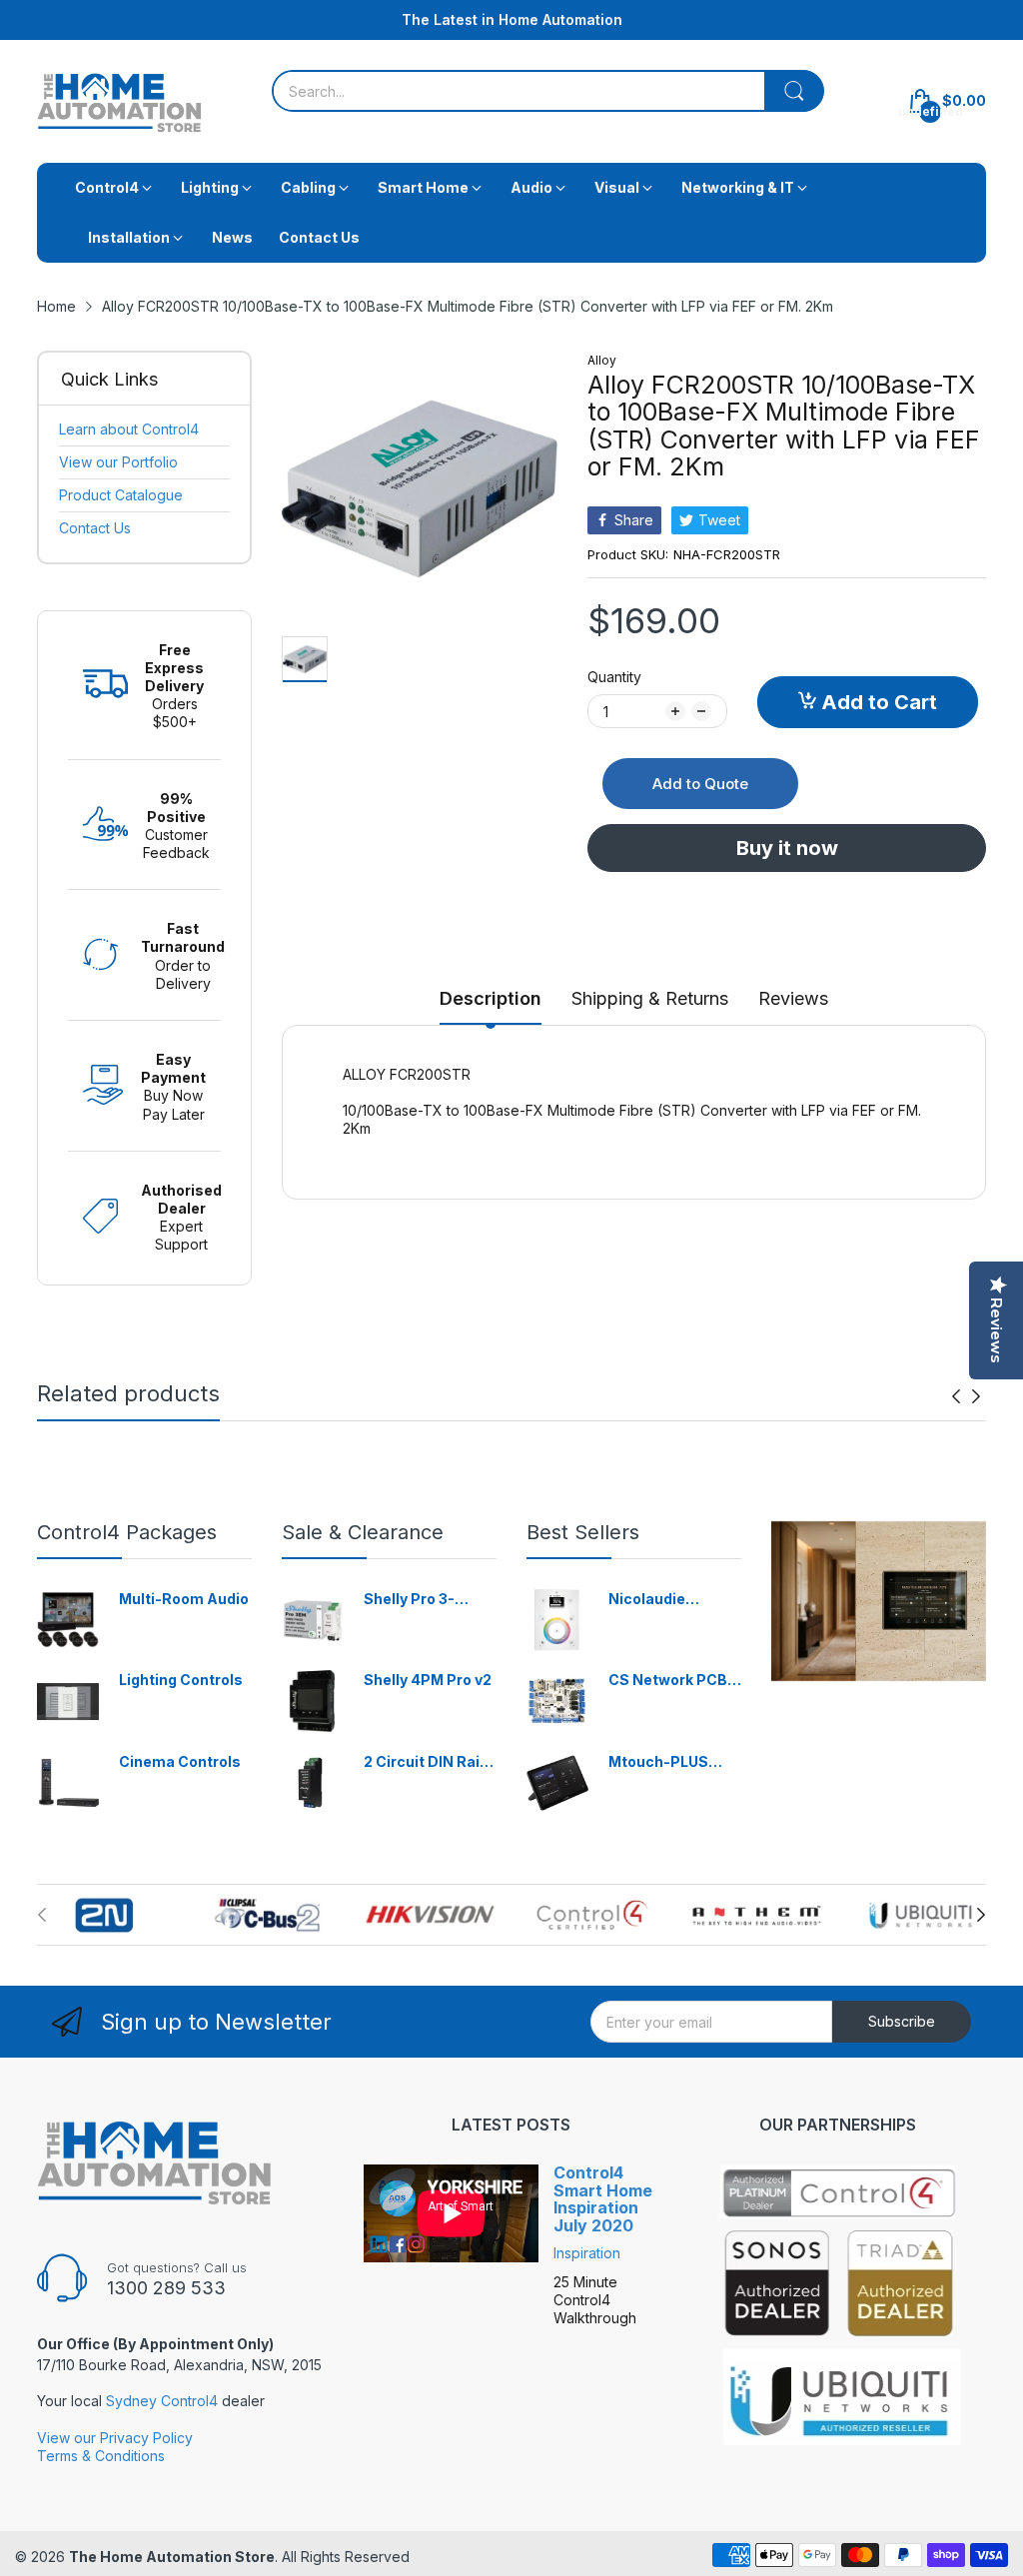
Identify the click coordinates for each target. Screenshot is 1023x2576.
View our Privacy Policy (115, 2438)
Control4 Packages (127, 1532)
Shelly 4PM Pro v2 (428, 1680)
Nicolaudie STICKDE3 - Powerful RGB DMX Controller (664, 1600)
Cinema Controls (180, 1761)
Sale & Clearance (363, 1532)
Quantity (614, 677)
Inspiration (587, 2253)
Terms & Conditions (101, 2456)
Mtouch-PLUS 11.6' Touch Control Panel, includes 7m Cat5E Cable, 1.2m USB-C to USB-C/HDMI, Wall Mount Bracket (673, 1762)
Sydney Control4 (162, 2401)
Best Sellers (583, 1532)
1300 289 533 (166, 2288)
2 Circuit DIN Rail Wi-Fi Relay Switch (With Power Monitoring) (430, 1762)
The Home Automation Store (172, 2557)
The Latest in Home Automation (512, 19)
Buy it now (787, 848)
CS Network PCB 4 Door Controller (674, 1681)
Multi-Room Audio (184, 1599)
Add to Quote (700, 784)
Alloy (602, 360)
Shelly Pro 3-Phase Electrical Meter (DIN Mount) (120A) (429, 1600)
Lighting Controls (181, 1680)
